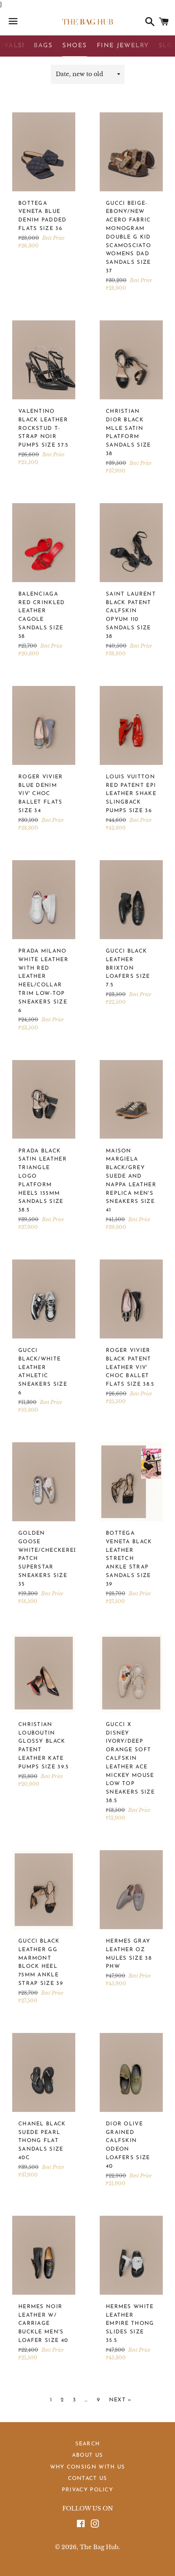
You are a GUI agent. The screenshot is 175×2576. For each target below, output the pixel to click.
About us (87, 2455)
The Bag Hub (99, 2547)
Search (88, 2444)
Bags (43, 46)
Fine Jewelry (123, 46)
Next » (120, 2400)
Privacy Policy (87, 2490)
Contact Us (88, 2479)
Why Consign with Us (88, 2467)
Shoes (75, 46)
